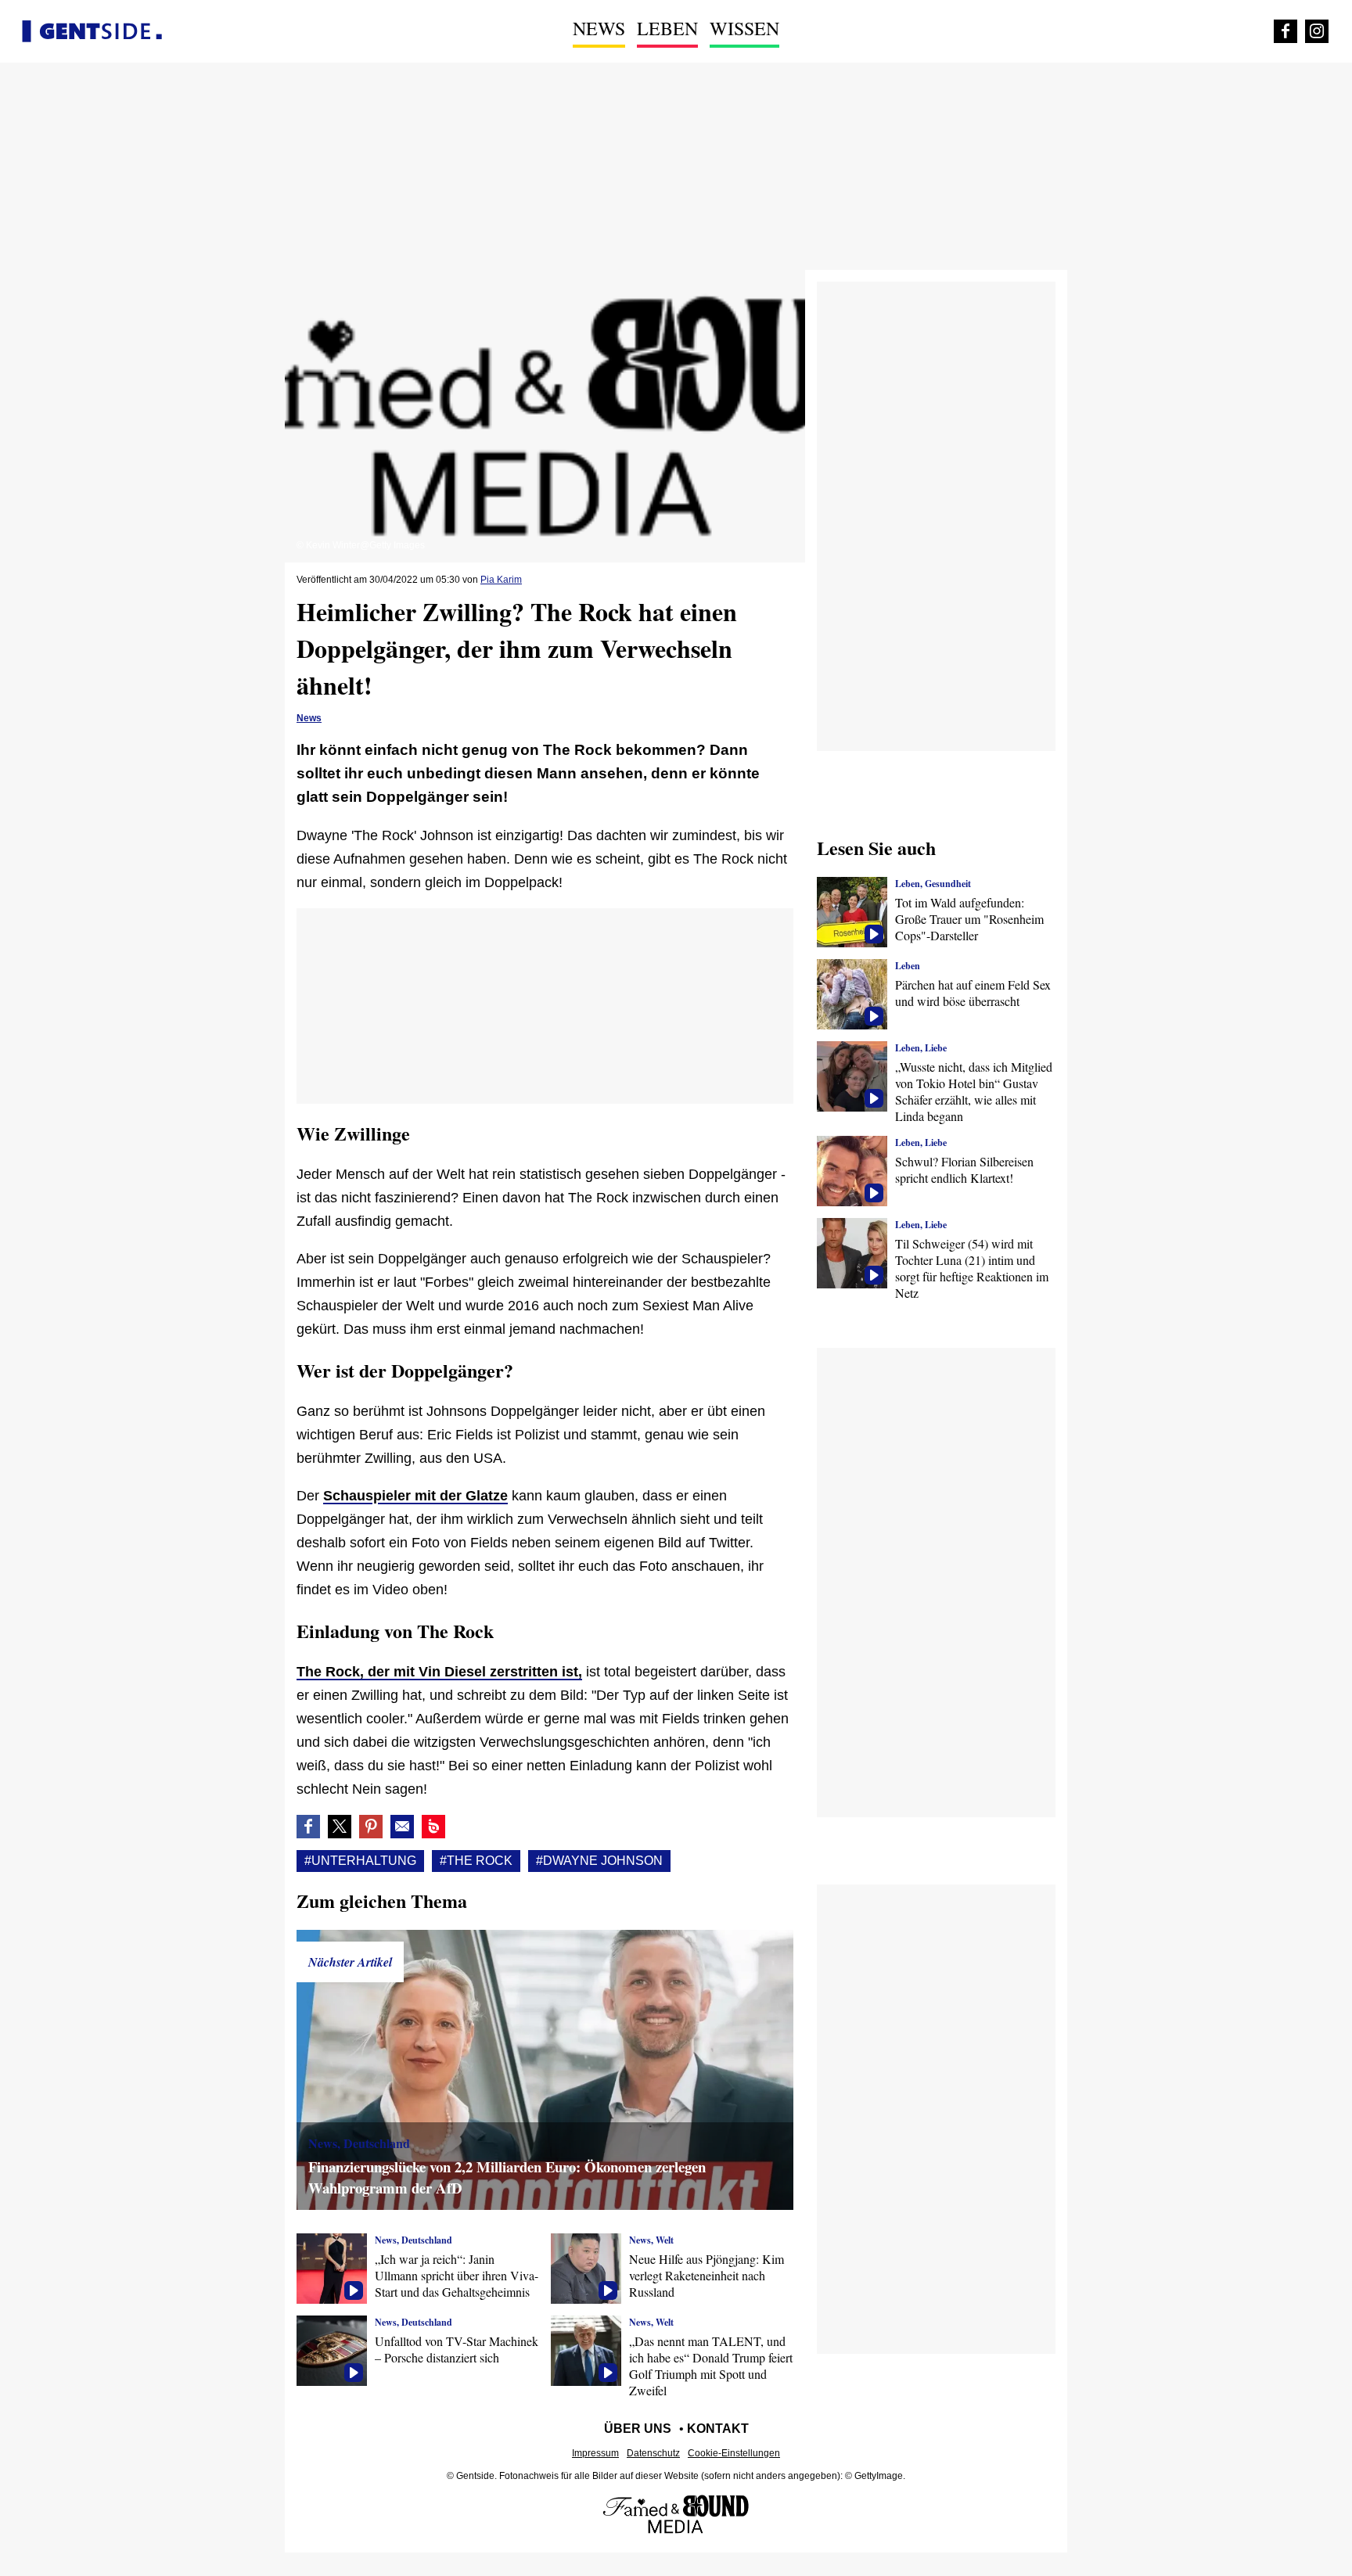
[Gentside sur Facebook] (1285, 31)
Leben (667, 28)
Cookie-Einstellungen (734, 2453)
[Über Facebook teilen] (308, 1827)
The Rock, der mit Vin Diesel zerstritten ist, (439, 1672)
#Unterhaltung (360, 1861)
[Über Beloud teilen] (433, 1827)
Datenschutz (653, 2453)
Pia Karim (501, 580)
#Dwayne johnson (599, 1861)
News (599, 28)
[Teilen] (371, 1827)
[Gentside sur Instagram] (1317, 31)
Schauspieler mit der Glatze (415, 1496)
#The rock (476, 1861)
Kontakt (718, 2429)
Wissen (744, 28)
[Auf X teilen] (340, 1827)
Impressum (595, 2453)
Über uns (638, 2429)
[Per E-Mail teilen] (402, 1827)
